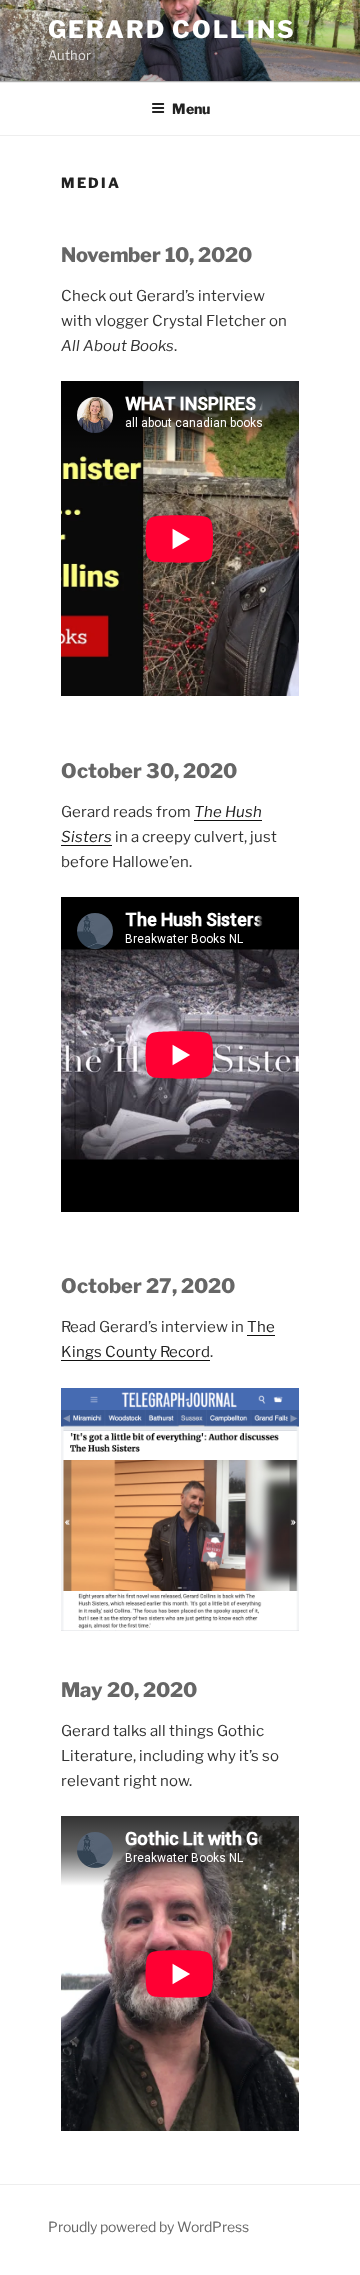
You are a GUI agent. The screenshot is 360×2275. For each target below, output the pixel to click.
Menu (191, 108)
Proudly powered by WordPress (148, 2226)
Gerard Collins (172, 29)
